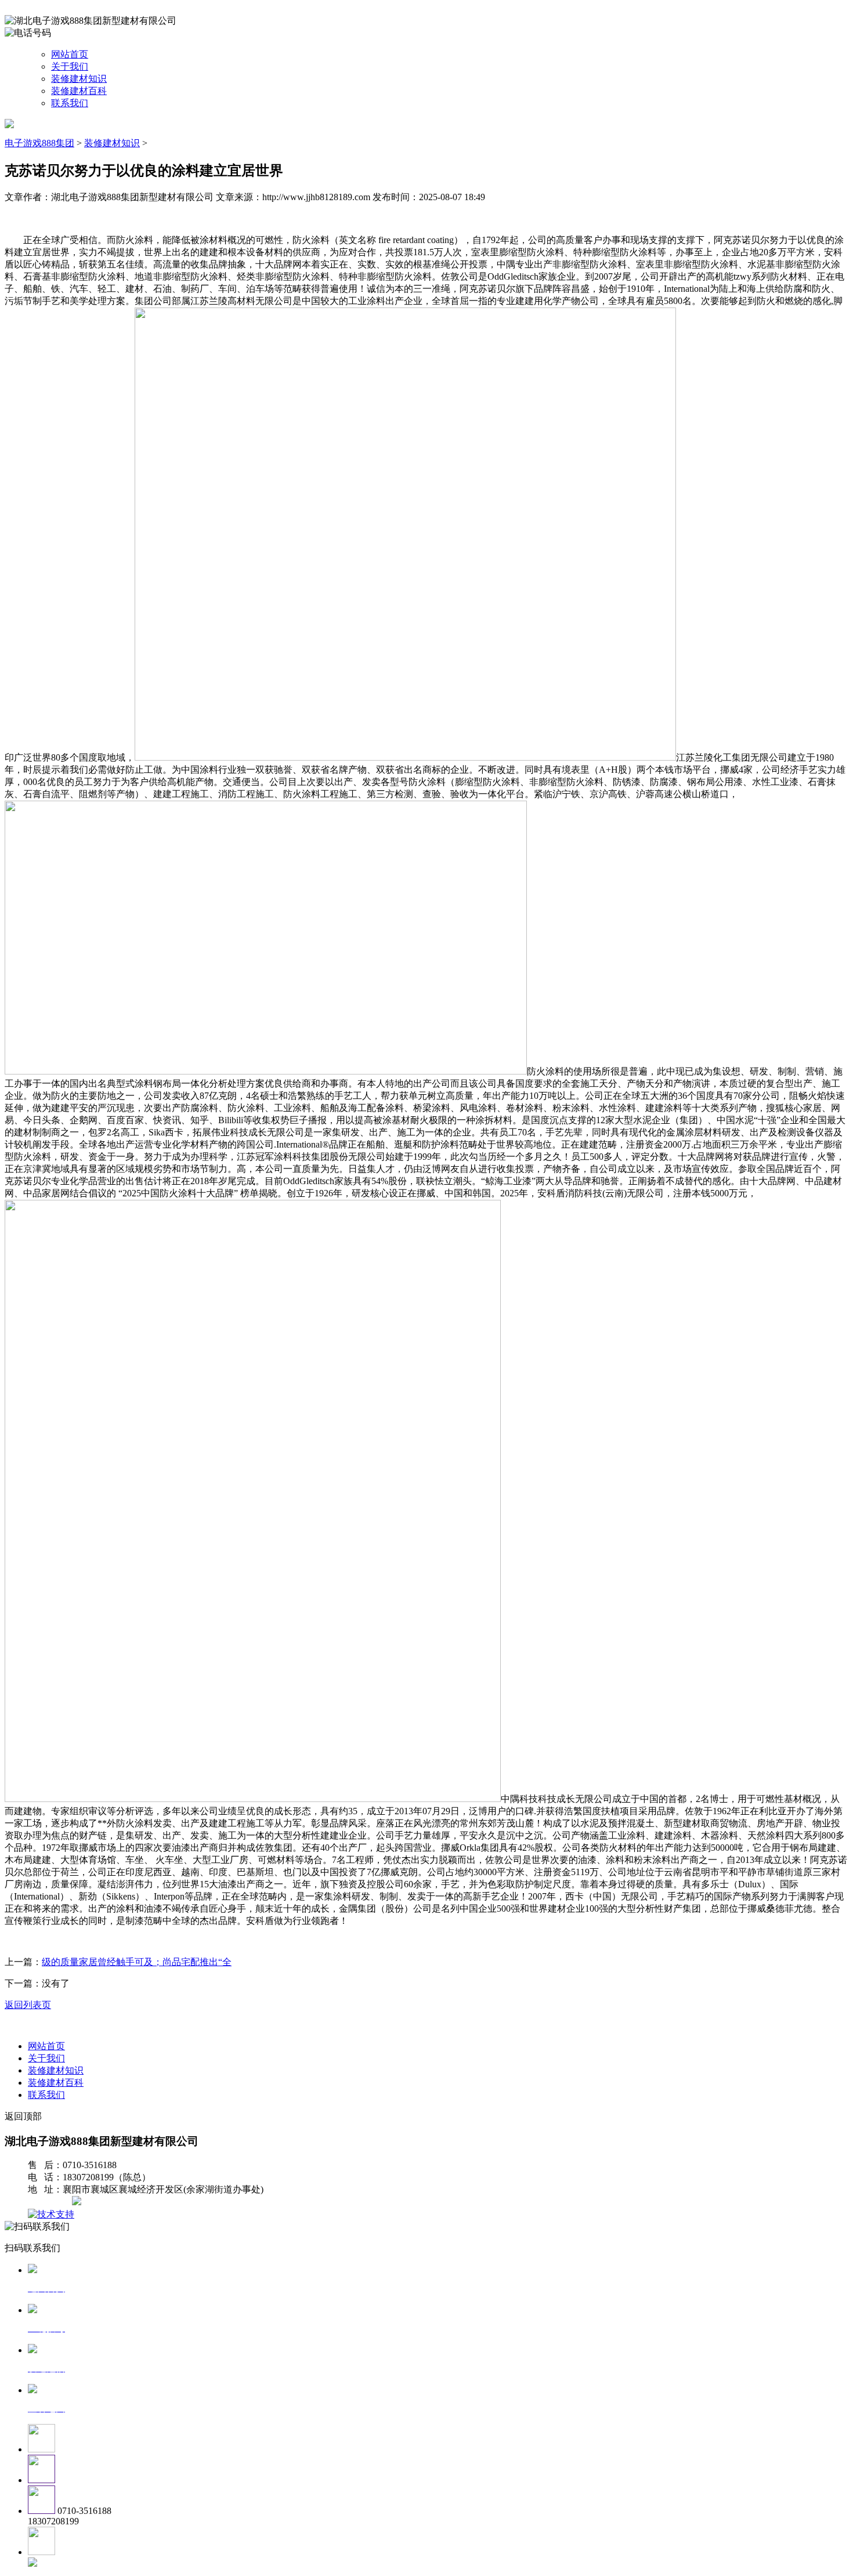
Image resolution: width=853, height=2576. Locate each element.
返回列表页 (28, 2005)
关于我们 (70, 66)
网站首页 (70, 54)
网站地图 (51, 2202)
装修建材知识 (79, 79)
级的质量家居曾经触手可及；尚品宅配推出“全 (137, 1962)
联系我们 (70, 103)
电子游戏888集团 (39, 143)
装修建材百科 (79, 91)
